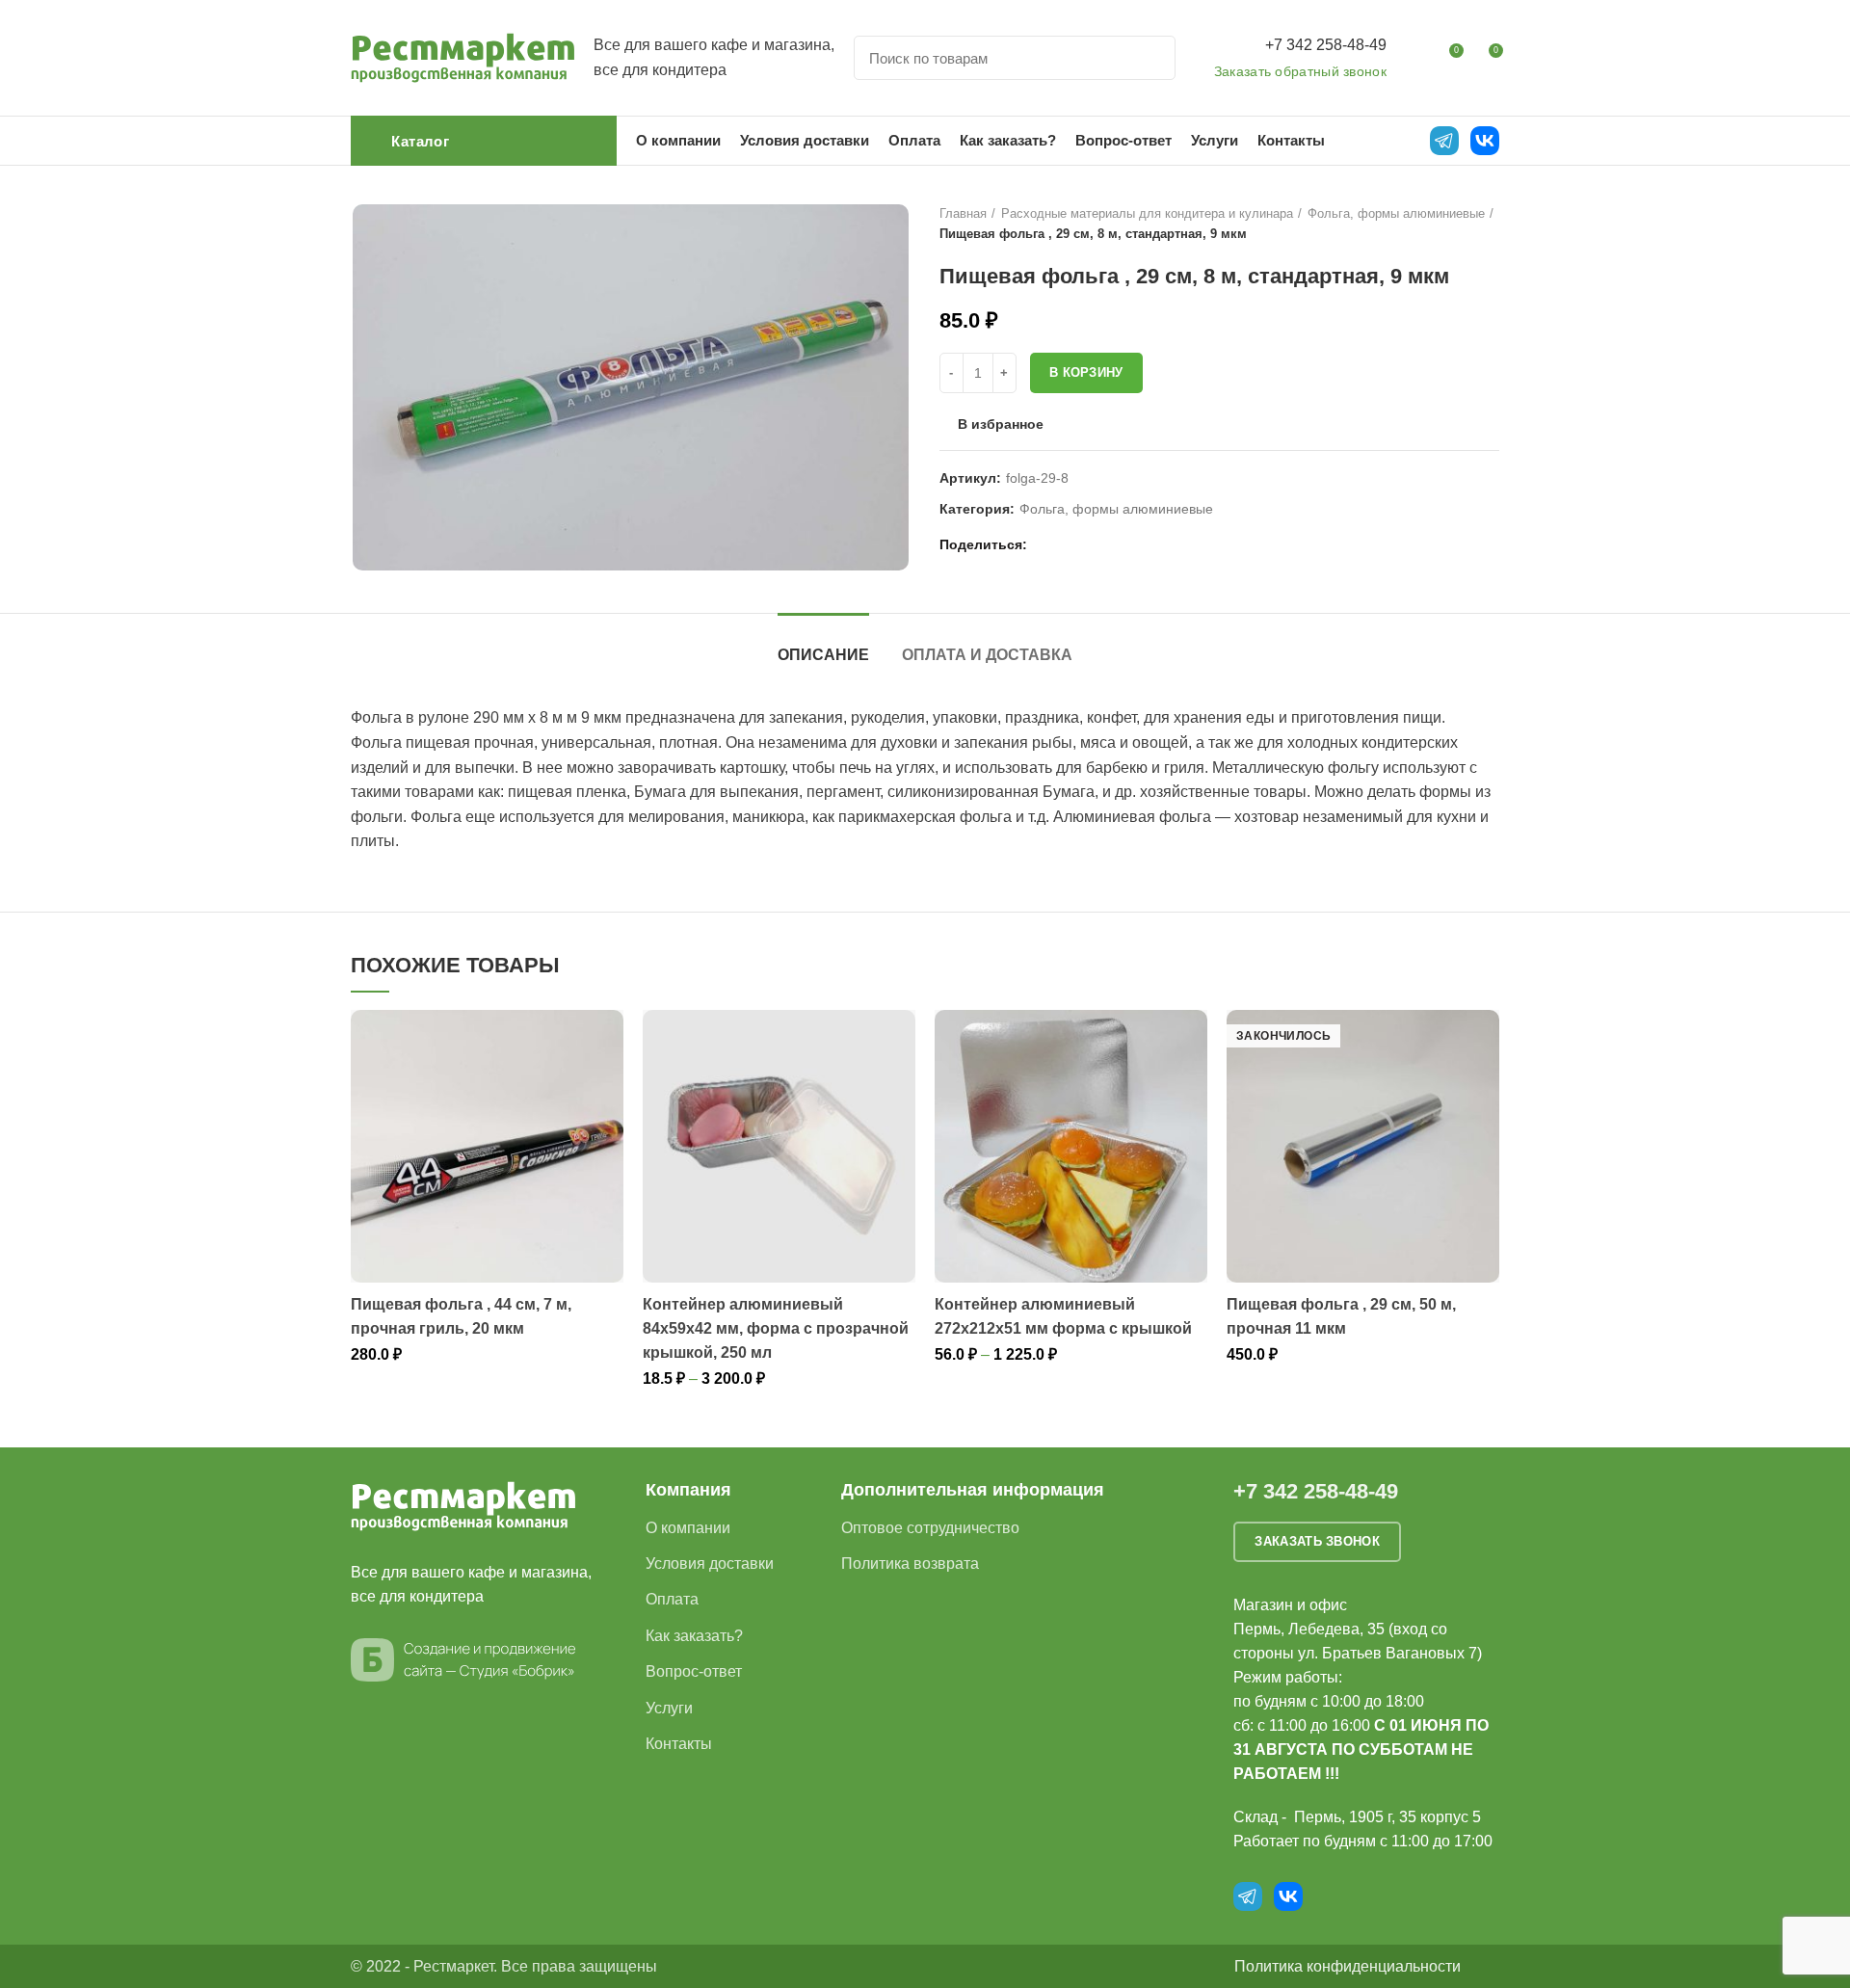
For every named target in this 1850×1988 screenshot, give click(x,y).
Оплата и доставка (987, 655)
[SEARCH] (1150, 58)
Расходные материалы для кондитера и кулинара (1147, 213)
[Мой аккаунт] (1413, 58)
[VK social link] (1091, 544)
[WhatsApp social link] (1069, 544)
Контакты (679, 1744)
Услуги (669, 1708)
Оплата (672, 1599)
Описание (823, 655)
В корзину (1086, 372)
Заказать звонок (1317, 1541)
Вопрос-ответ (694, 1671)
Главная (963, 213)
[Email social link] (1047, 544)
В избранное (1001, 424)
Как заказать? (694, 1636)
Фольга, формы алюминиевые (1396, 213)
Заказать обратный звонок (1300, 71)
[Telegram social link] (1113, 544)
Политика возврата (910, 1564)
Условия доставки (710, 1564)
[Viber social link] (1136, 544)
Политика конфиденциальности (1348, 1966)
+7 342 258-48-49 (1326, 45)
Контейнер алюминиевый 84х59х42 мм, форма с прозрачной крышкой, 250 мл (776, 1328)
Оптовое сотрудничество (930, 1528)
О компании (688, 1528)
